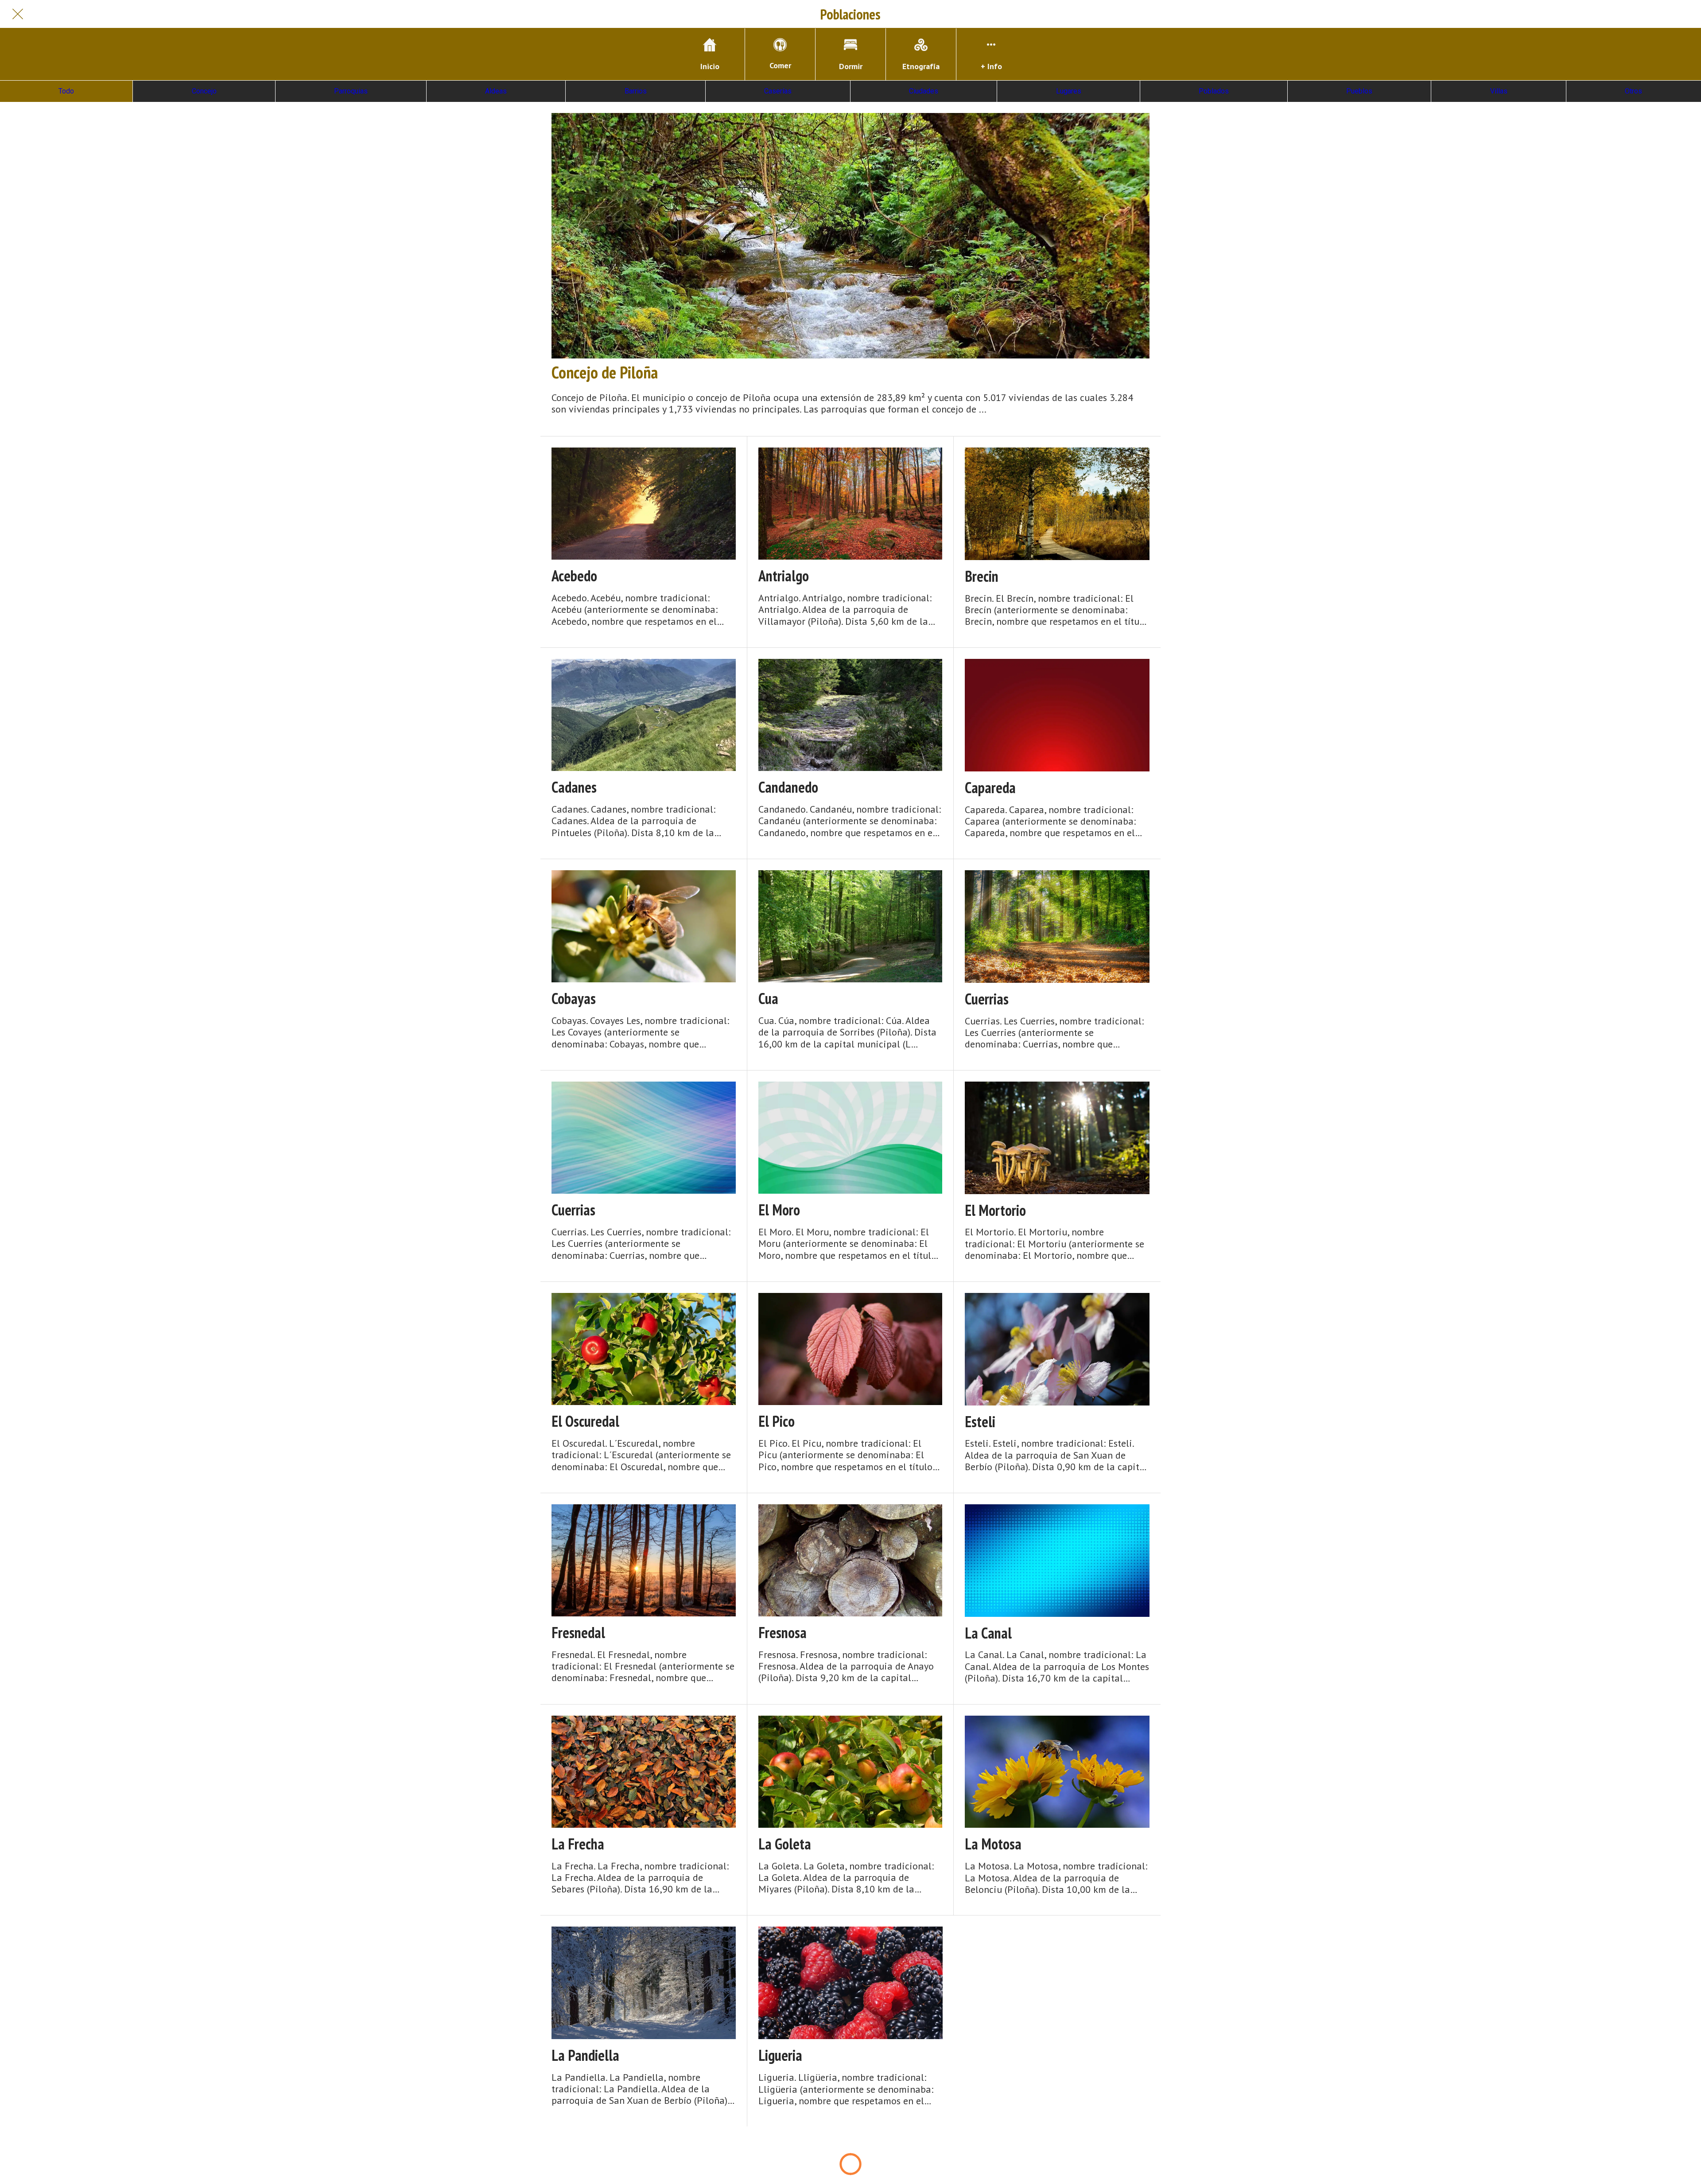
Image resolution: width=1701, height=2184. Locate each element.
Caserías (778, 91)
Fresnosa (783, 1633)
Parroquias (351, 91)
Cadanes (574, 787)
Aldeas (496, 91)
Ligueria (780, 2055)
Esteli (980, 1422)
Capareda (990, 788)
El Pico (777, 1421)
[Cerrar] (18, 14)
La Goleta (785, 1844)
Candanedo (788, 787)
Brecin (982, 576)
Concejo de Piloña (605, 372)
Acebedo (574, 576)
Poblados (1214, 91)
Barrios (636, 91)
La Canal (988, 1633)
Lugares (1069, 91)
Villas (1499, 91)
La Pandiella (585, 2055)
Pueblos (1359, 91)
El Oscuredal (585, 1421)
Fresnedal (578, 1633)
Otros (1633, 91)
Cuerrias (987, 999)
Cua (768, 999)
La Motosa (993, 1844)
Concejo (204, 91)
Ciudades (924, 91)
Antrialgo (784, 576)
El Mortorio (995, 1210)
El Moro (779, 1210)
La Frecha (578, 1844)
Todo (66, 91)
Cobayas (574, 999)
